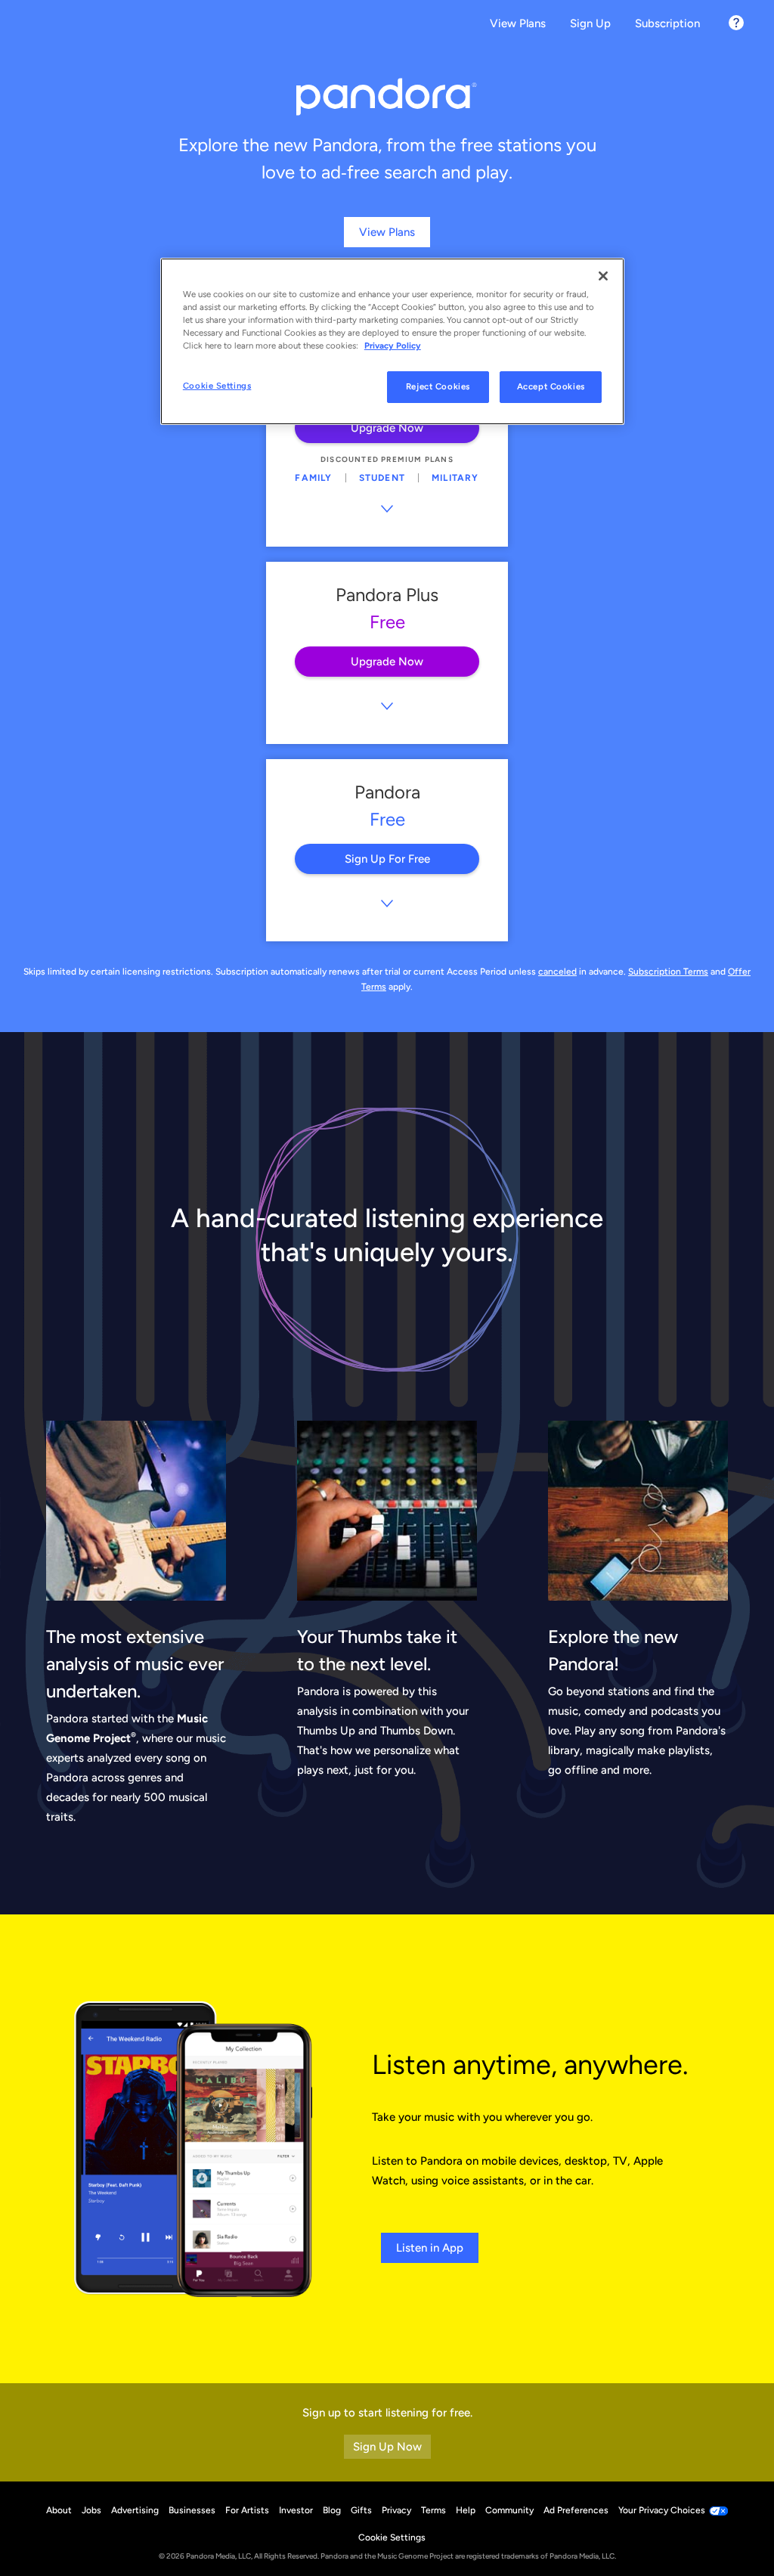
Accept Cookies (551, 386)
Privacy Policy (393, 346)
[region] (392, 341)
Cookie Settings (217, 386)
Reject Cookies (438, 386)
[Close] (603, 276)
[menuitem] (518, 25)
